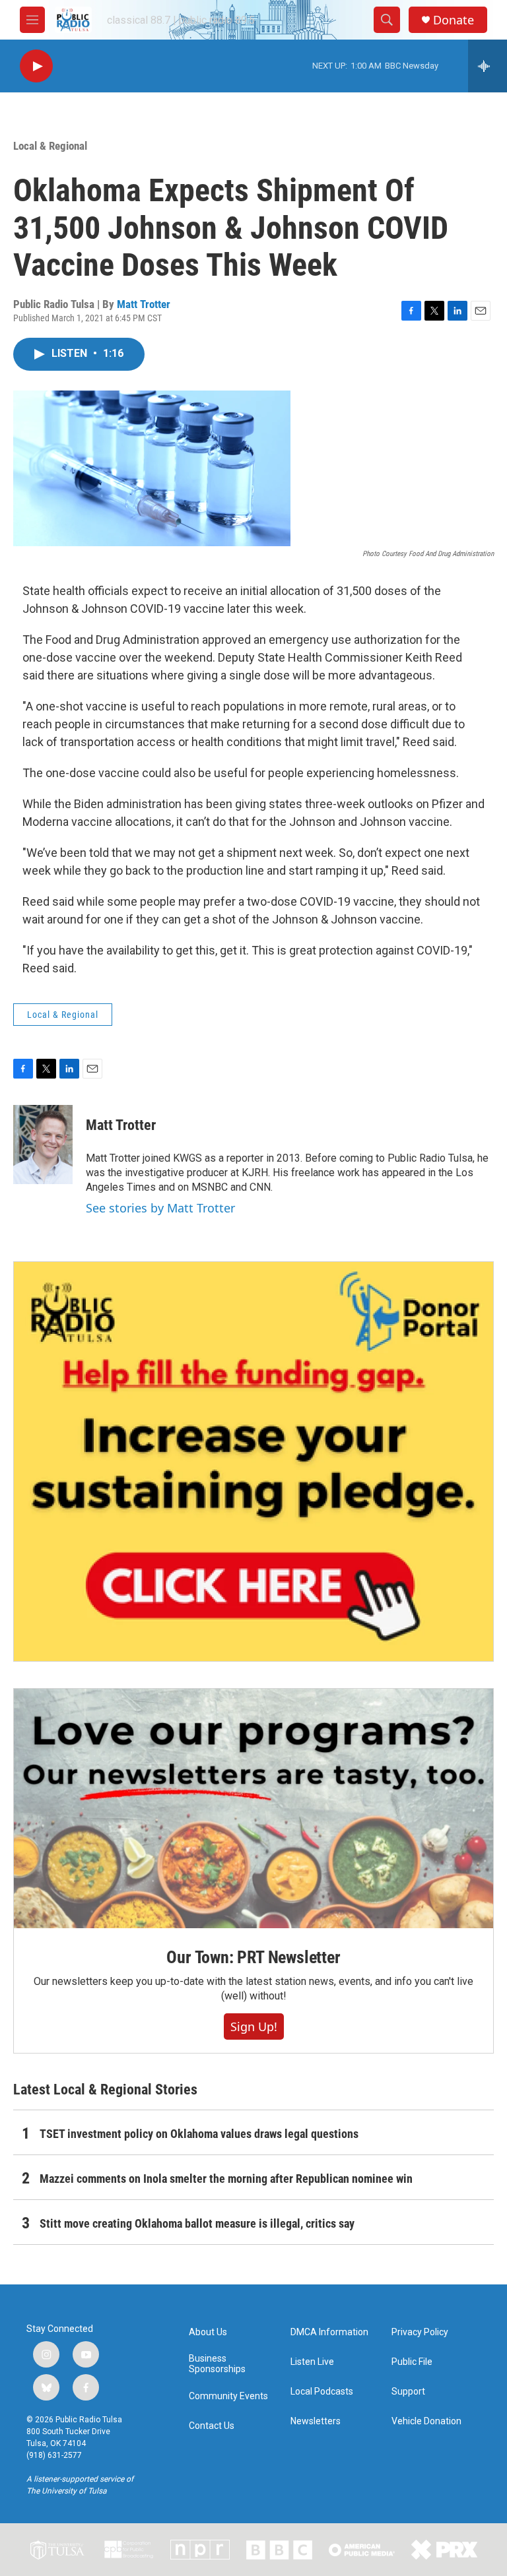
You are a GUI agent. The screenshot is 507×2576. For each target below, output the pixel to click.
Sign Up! (254, 2026)
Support (408, 2392)
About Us (208, 2332)
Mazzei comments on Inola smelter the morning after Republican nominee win (226, 2179)
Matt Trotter (144, 304)
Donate (454, 20)
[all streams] (488, 66)
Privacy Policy (420, 2332)
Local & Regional (50, 146)
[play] (36, 66)
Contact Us (212, 2426)
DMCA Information (329, 2332)
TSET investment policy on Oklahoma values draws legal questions (199, 2134)
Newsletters (316, 2421)
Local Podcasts (322, 2392)
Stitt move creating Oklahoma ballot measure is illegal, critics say (197, 2223)
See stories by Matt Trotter (160, 1208)
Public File (412, 2362)
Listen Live (312, 2362)
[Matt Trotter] (43, 1145)
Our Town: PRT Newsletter (253, 1957)
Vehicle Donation (426, 2421)
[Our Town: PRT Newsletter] (253, 1808)
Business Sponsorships (217, 2364)
